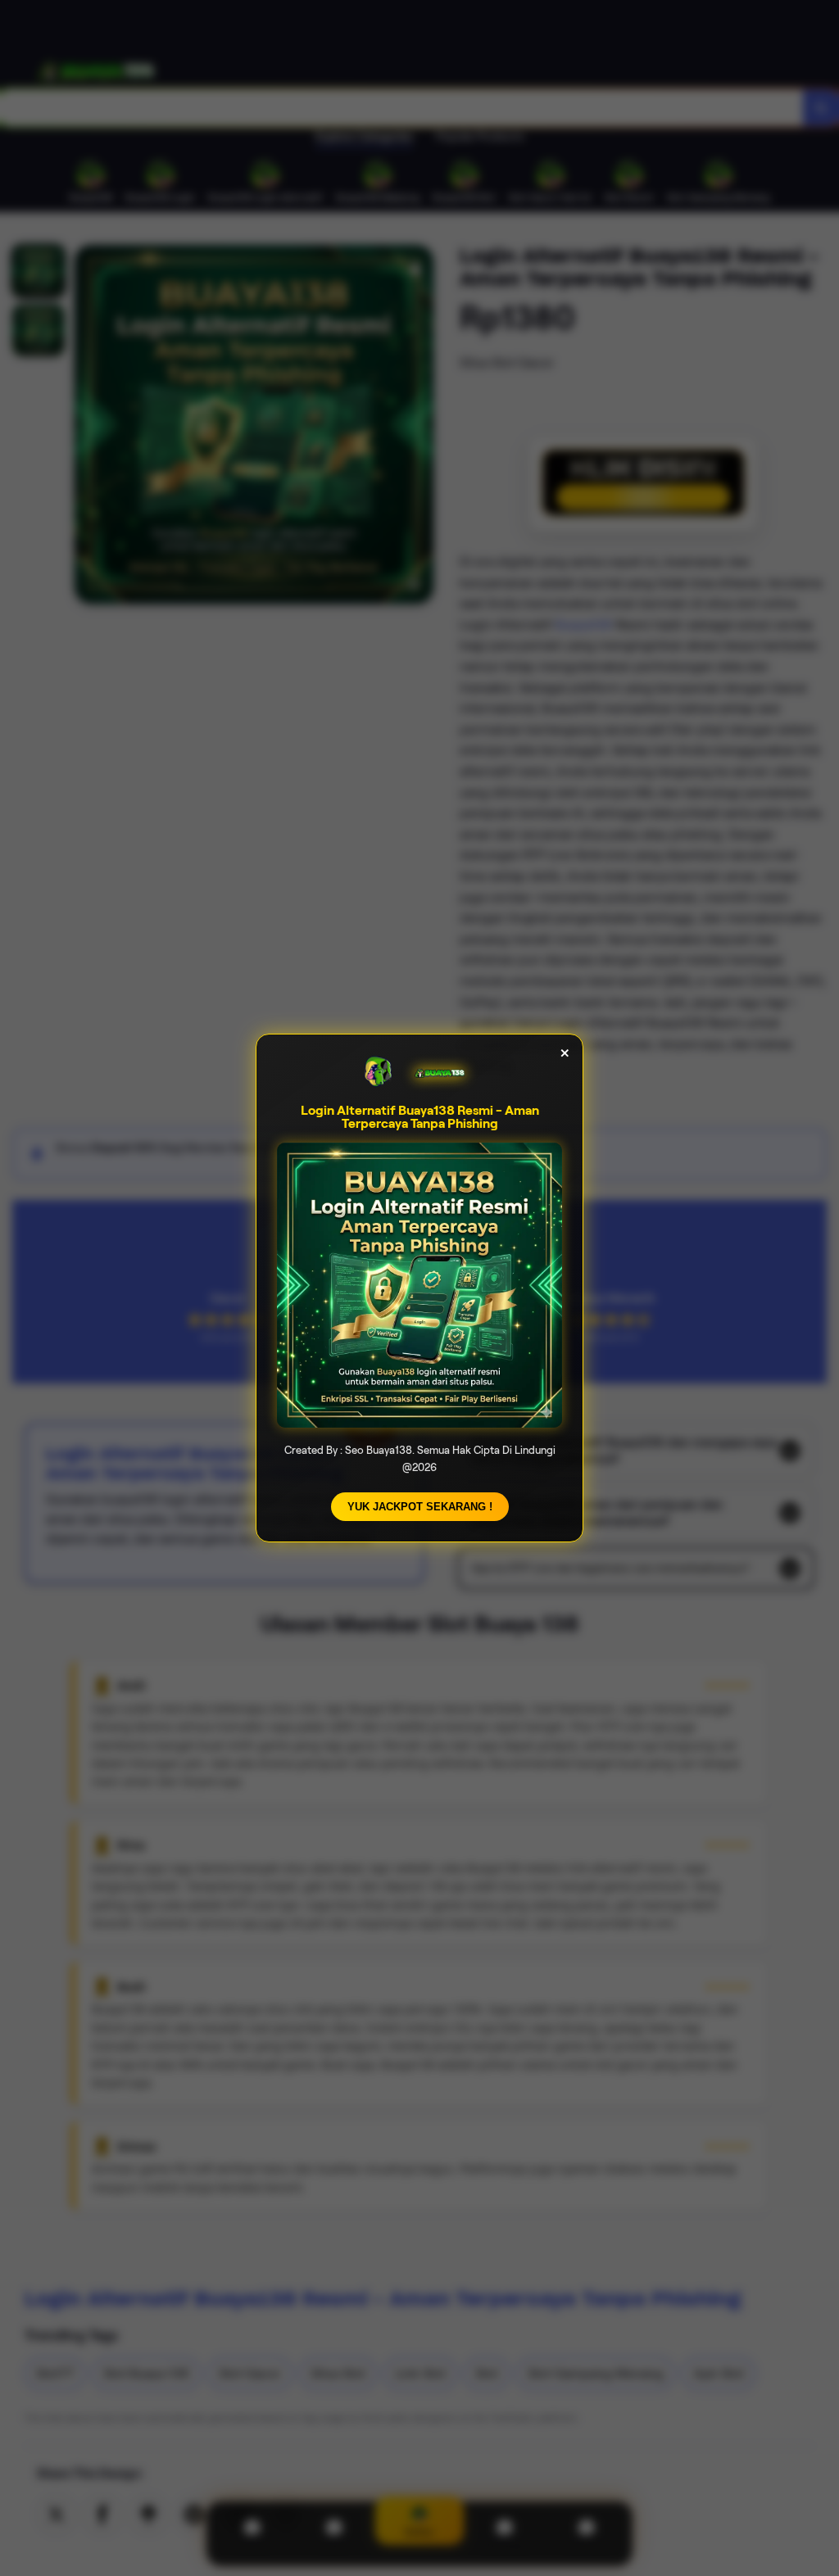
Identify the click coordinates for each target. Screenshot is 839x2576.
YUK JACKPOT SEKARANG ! (420, 1507)
